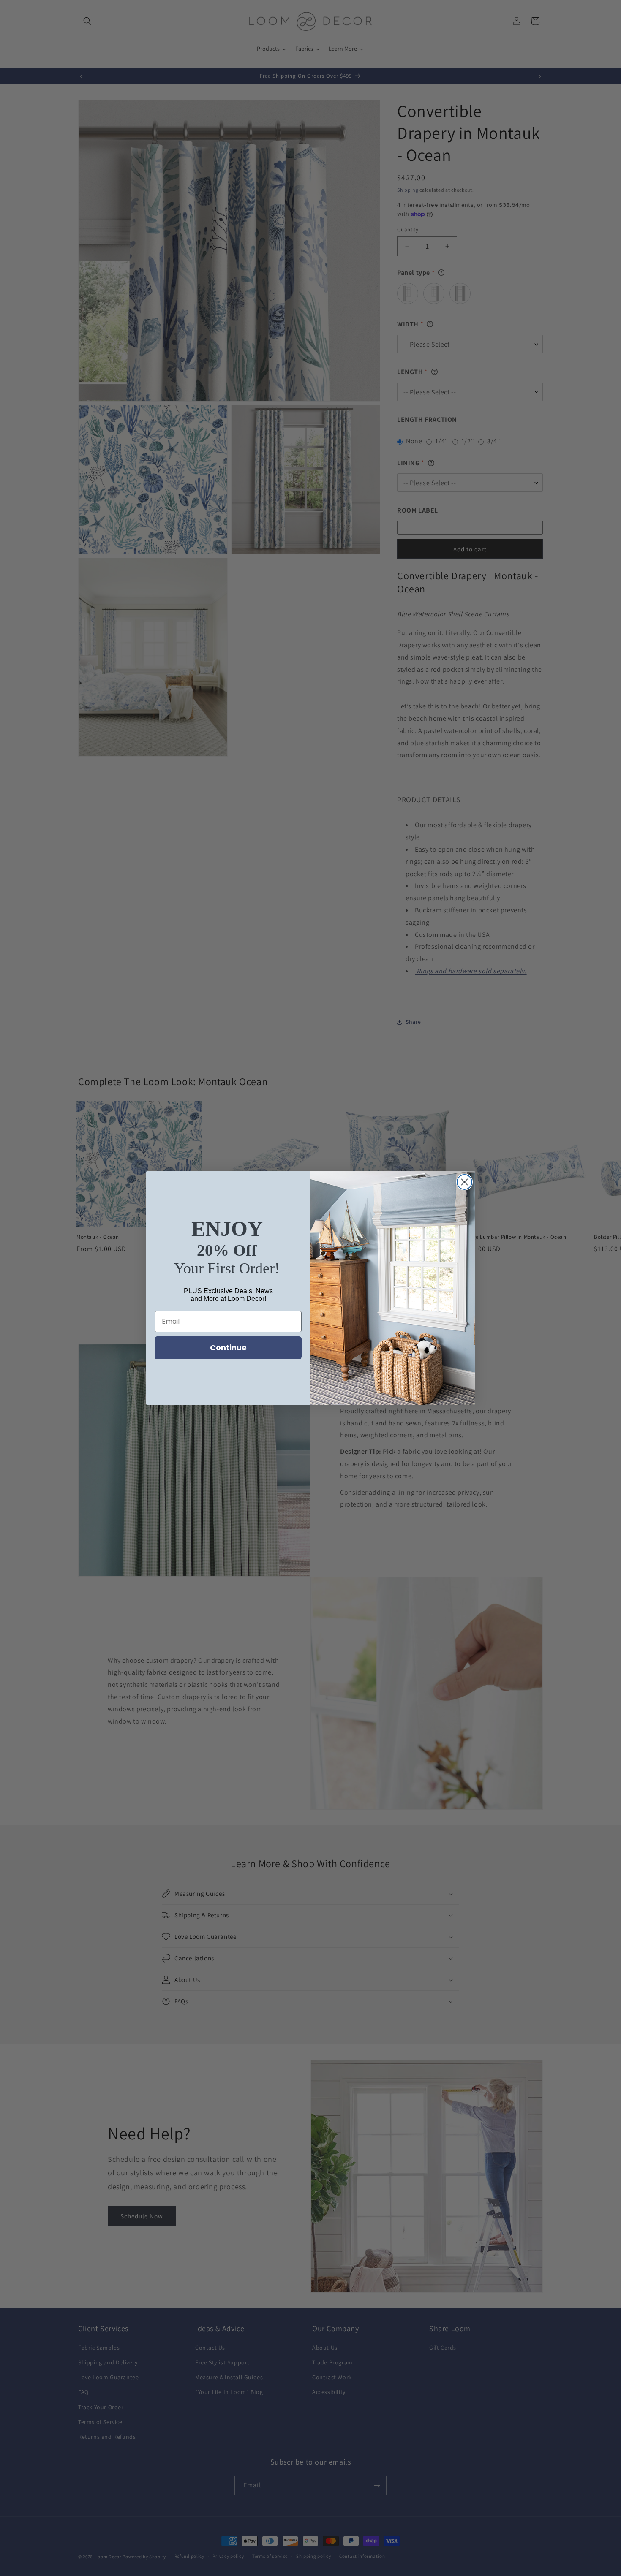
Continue (228, 1348)
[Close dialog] (464, 1182)
